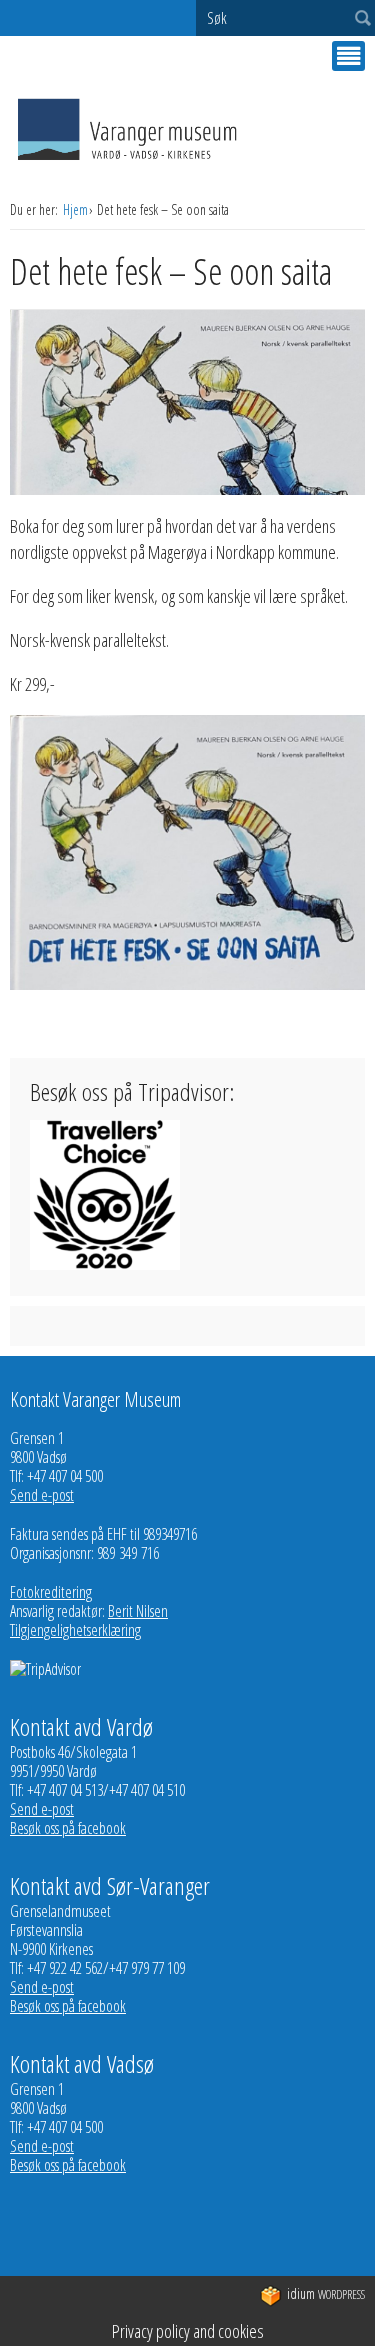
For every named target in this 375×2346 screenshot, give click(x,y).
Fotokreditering (51, 1592)
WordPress (326, 2294)
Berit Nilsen (138, 1611)
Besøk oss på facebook (68, 1828)
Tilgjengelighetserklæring (75, 1630)
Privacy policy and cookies (188, 2331)
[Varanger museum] (129, 158)
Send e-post (42, 1495)
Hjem (75, 209)
